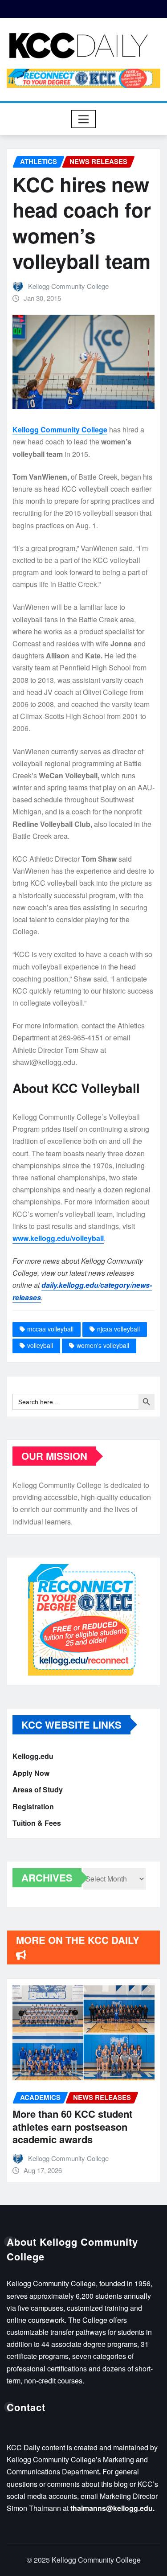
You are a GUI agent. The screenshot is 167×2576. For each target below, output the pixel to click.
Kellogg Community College (68, 286)
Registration (33, 1806)
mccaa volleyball (50, 1329)
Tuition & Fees (37, 1823)
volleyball (40, 1345)
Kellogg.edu (33, 1756)
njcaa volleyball (118, 1329)
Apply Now (31, 1773)
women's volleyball (103, 1345)
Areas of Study (38, 1789)
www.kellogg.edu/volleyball (58, 1238)
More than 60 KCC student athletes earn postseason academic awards (72, 2126)
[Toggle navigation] (83, 119)
